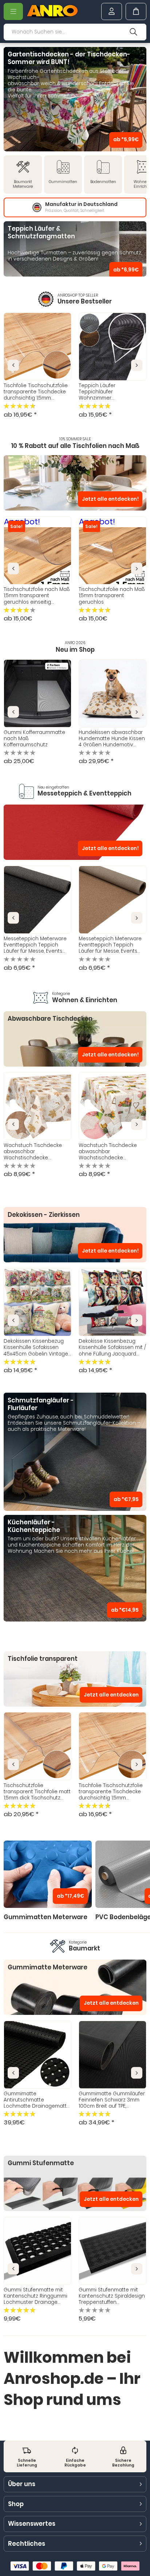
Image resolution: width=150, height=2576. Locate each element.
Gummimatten (63, 182)
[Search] (134, 32)
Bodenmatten (103, 182)
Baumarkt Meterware (23, 184)
